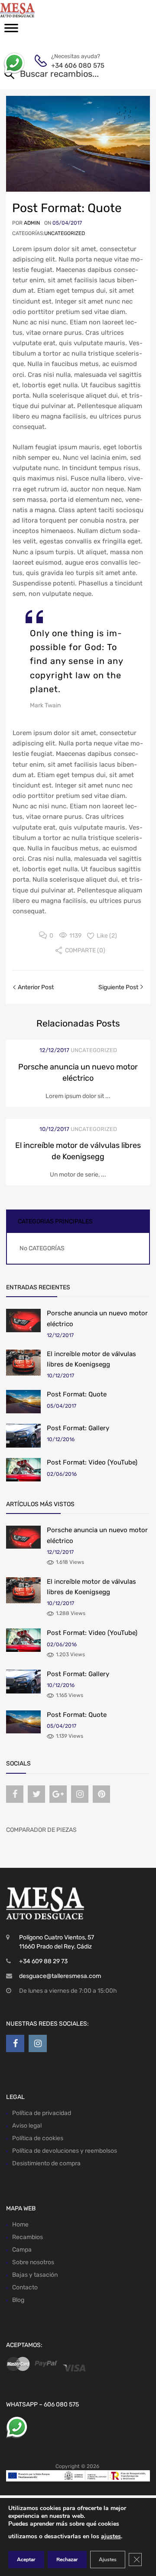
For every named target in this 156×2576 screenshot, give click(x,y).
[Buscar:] (66, 75)
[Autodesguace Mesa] (43, 10)
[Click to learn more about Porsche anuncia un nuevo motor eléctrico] (23, 1320)
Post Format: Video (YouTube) (92, 1462)
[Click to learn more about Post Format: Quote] (23, 1401)
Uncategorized (65, 233)
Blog (18, 2300)
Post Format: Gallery (78, 1428)
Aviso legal (27, 2126)
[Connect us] (15, 1794)
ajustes (111, 2536)
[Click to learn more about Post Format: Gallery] (23, 1436)
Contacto (25, 2287)
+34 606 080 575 (72, 65)
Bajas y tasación (35, 2275)
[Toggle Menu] (11, 31)
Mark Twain (45, 705)
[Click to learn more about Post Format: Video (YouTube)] (23, 1469)
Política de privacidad (42, 2113)
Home (20, 2225)
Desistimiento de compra (46, 2163)
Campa (22, 2250)
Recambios (28, 2237)
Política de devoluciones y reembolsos (65, 2151)
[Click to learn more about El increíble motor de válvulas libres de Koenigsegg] (23, 1363)
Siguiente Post (119, 987)
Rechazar (67, 2560)
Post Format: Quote (77, 1394)
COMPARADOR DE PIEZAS (41, 1830)
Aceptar (26, 2560)
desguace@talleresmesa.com (60, 1976)
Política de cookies (38, 2138)
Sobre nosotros (33, 2262)
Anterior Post (35, 987)
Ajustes (108, 2560)
